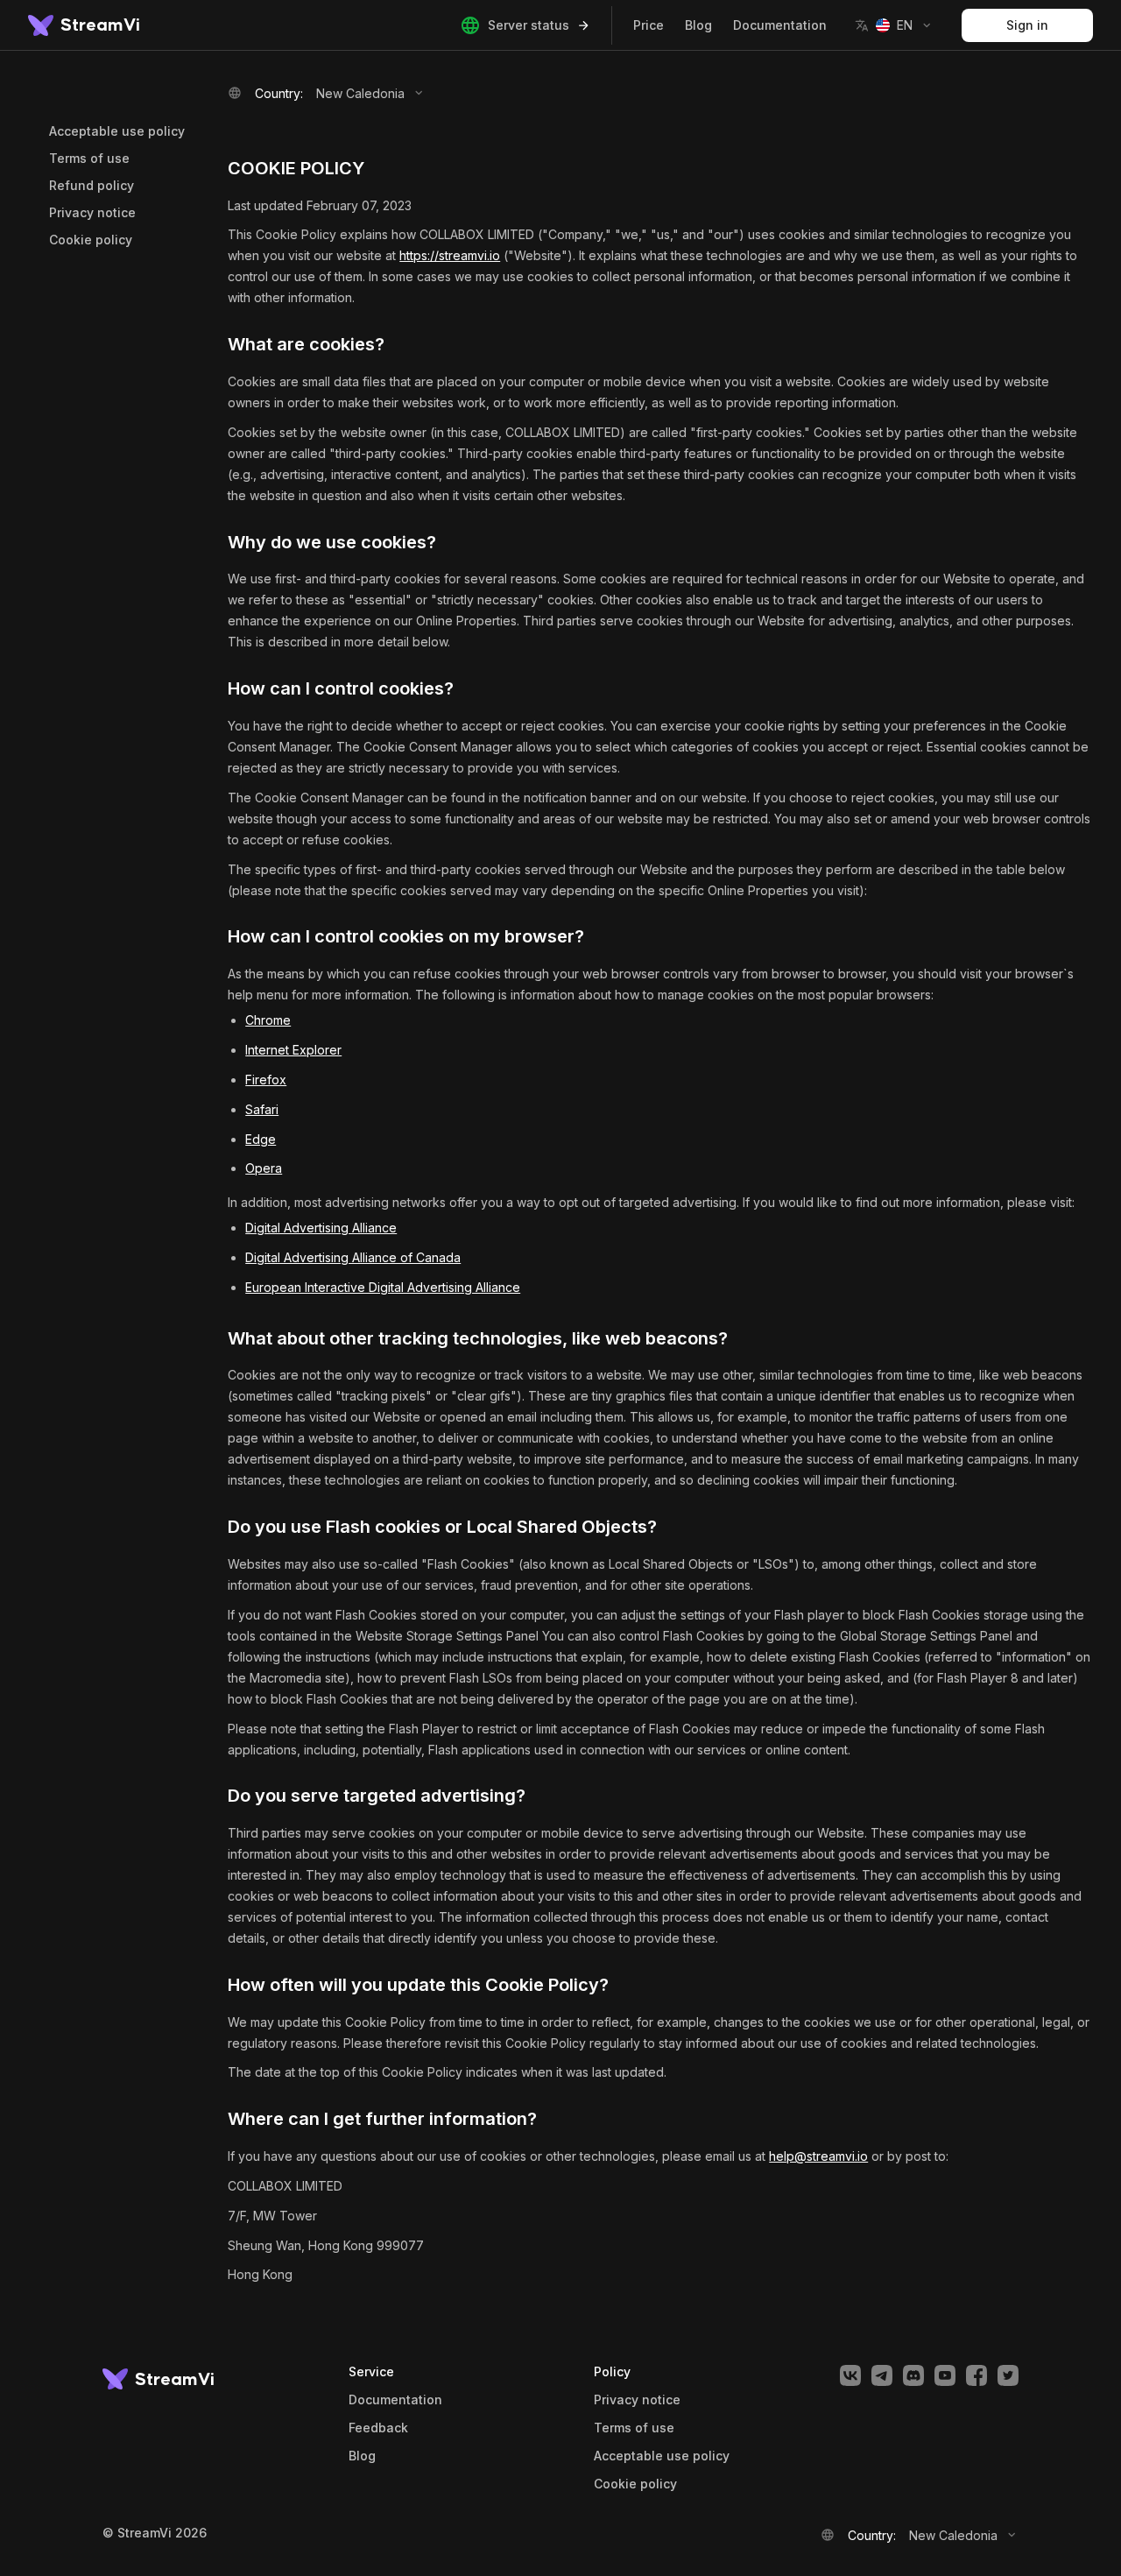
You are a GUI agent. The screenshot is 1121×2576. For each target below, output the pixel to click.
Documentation (780, 25)
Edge (261, 1139)
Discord (913, 2375)
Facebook (976, 2375)
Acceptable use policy (117, 131)
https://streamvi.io (450, 255)
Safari (262, 1109)
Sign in (1027, 25)
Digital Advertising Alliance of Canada (353, 1257)
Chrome (268, 1020)
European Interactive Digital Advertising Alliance (383, 1287)
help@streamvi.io (818, 2156)
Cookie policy (91, 240)
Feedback (378, 2428)
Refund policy (92, 185)
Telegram (882, 2375)
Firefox (266, 1080)
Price (649, 25)
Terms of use (89, 158)
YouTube (945, 2375)
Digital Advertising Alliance (321, 1228)
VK (850, 2375)
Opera (264, 1168)
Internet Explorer (293, 1050)
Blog (698, 25)
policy (635, 2484)
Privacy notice (92, 212)
